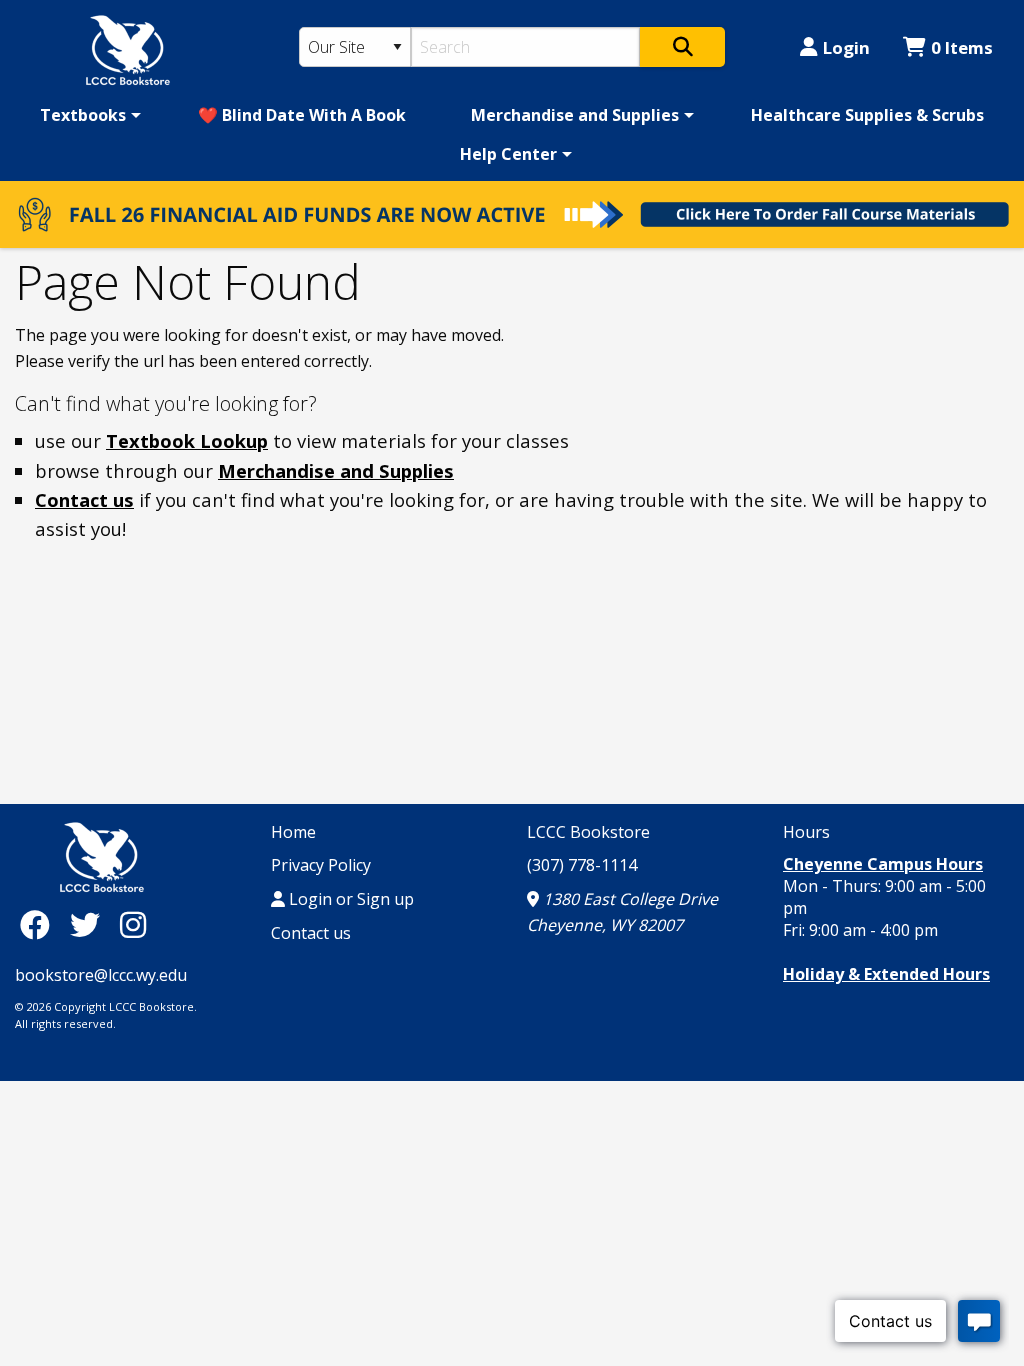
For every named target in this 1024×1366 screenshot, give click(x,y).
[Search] (682, 47)
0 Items (962, 47)
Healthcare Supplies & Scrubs (867, 115)
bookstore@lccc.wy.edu (101, 975)
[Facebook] (40, 924)
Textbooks (83, 115)
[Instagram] (133, 924)
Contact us (84, 499)
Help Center (508, 154)
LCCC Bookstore (588, 832)
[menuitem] (87, 115)
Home (293, 832)
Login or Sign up (349, 899)
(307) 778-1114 (582, 865)
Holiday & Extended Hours (886, 974)
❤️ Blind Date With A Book (302, 115)
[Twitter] (90, 924)
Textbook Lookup (187, 440)
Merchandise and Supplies (575, 115)
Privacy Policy (321, 865)
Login (846, 47)
